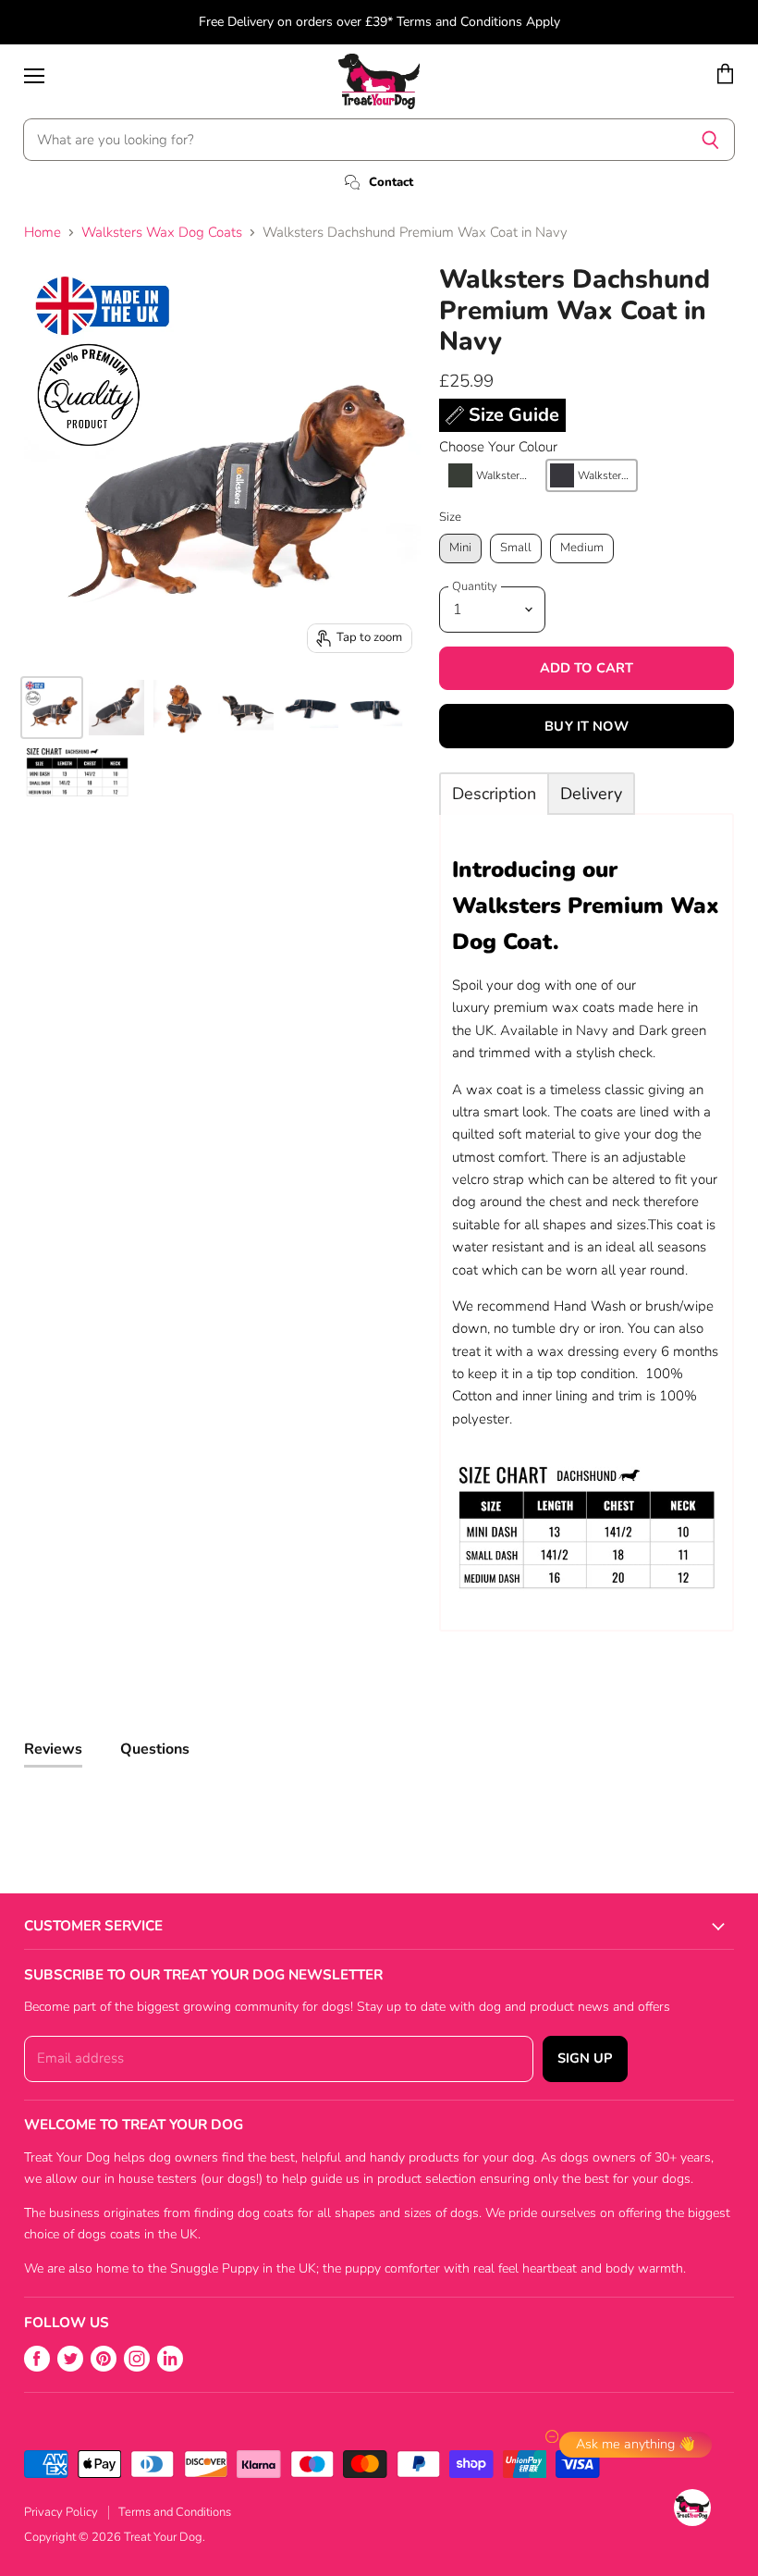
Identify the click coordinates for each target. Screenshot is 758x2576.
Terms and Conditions (175, 2512)
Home (43, 233)
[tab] (494, 794)
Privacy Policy (61, 2512)
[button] (490, 475)
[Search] (710, 140)
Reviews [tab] (53, 1749)
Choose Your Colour (498, 447)
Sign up (585, 2058)
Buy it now (586, 726)
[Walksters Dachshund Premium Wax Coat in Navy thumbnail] (52, 708)
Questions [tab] (155, 1749)
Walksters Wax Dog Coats (162, 233)
